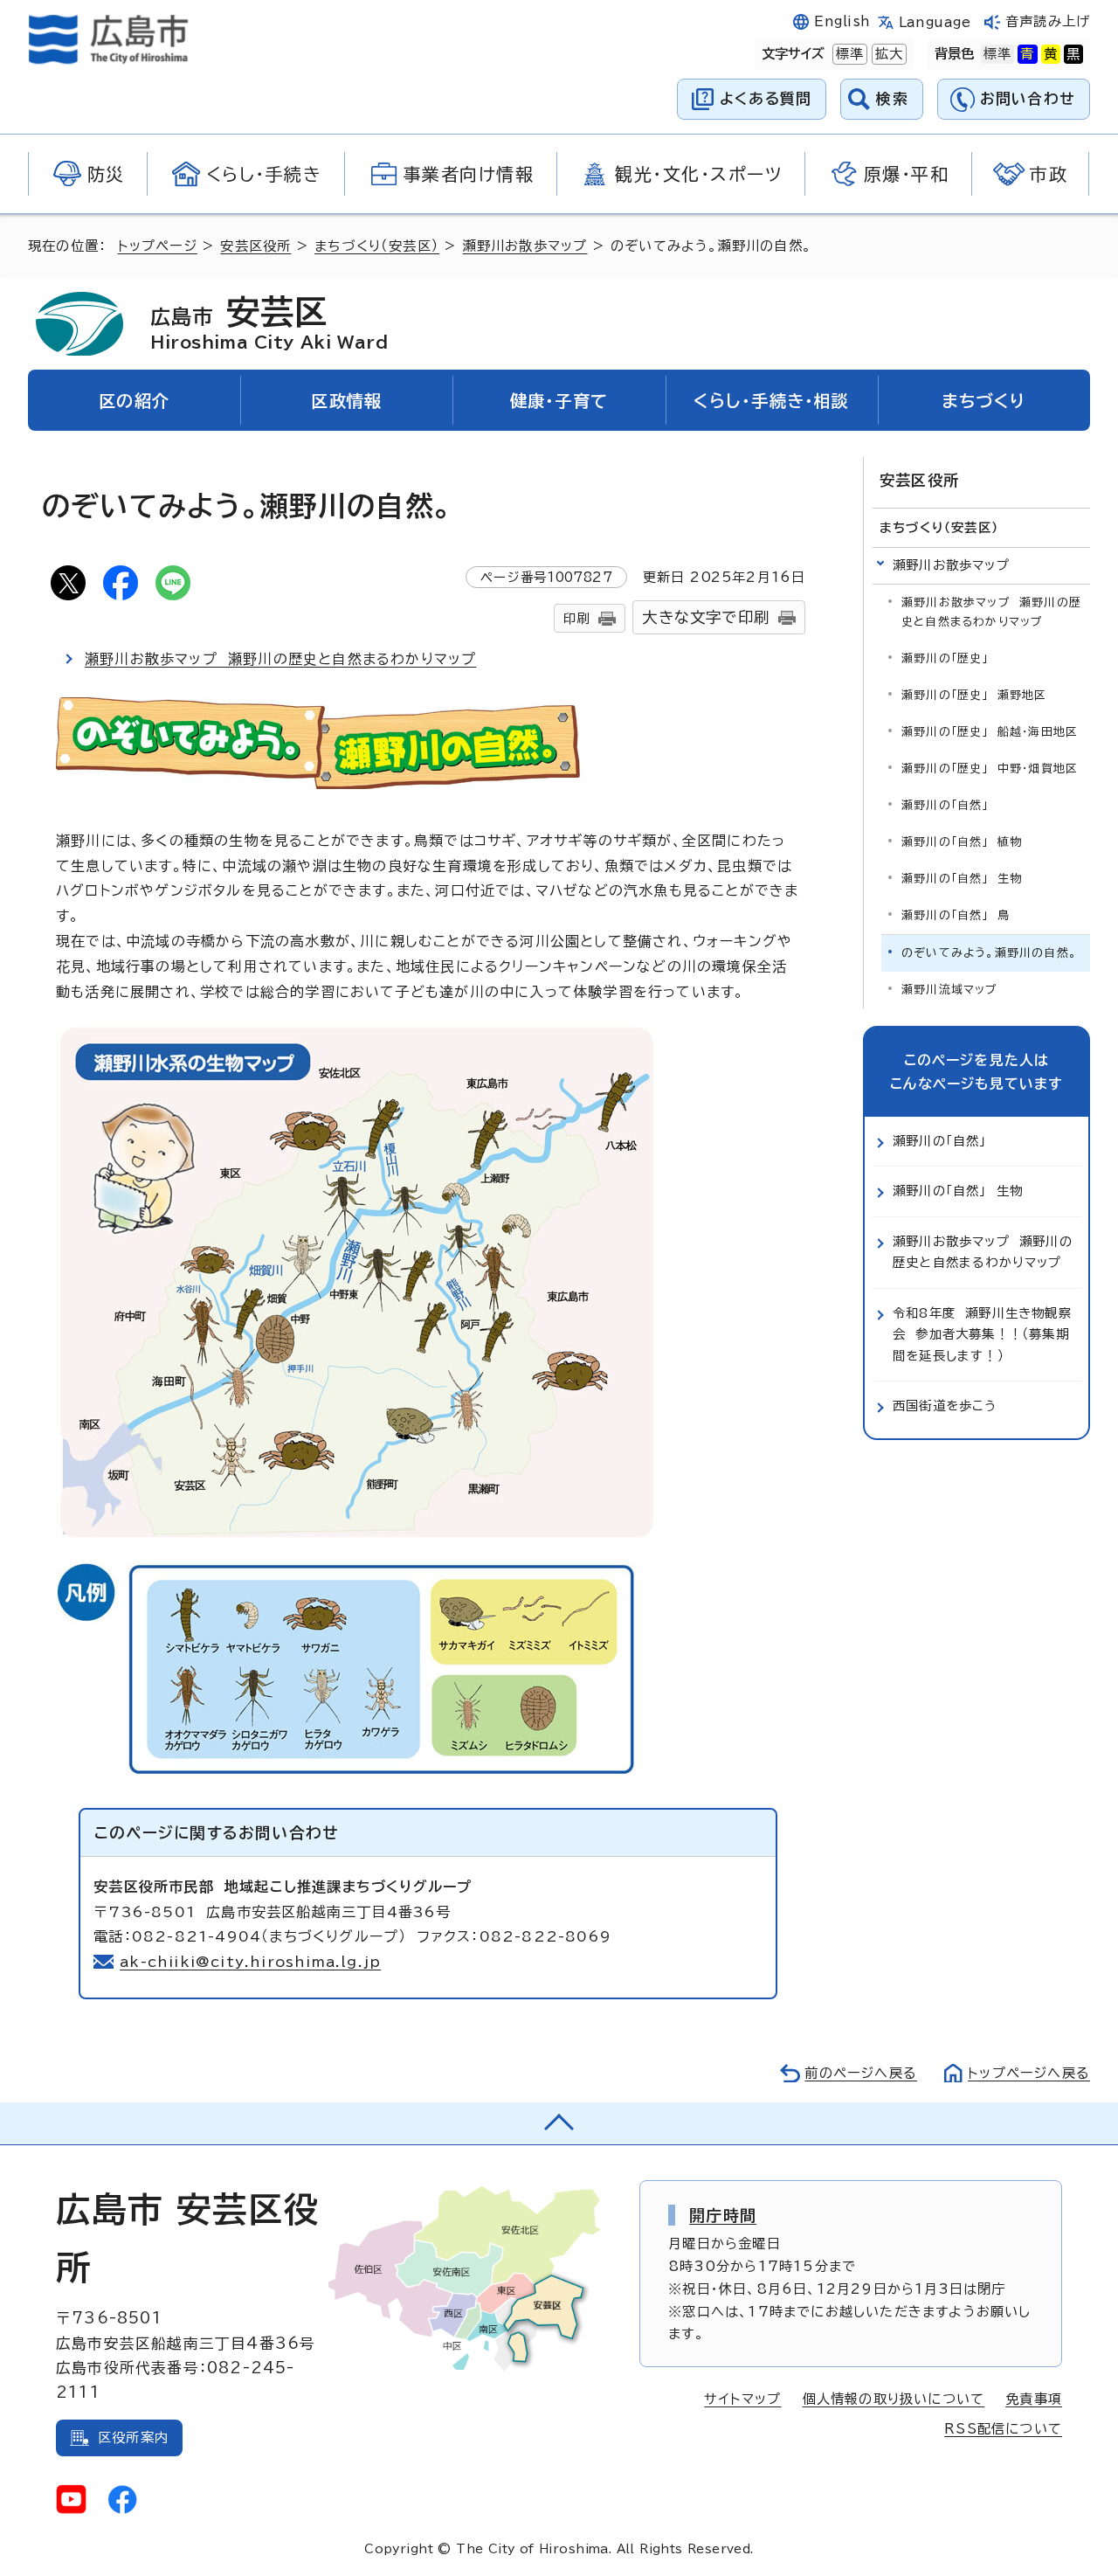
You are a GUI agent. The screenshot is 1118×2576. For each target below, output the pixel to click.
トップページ (158, 246)
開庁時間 (723, 2215)
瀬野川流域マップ (950, 990)
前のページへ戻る (861, 2073)
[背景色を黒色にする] (1073, 54)
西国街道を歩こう (945, 1406)
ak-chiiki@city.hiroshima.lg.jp (250, 1962)
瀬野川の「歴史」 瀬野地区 (974, 695)
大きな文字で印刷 (706, 617)
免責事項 (1034, 2399)
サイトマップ (742, 2399)
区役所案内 (133, 2438)
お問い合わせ (1028, 98)
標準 (848, 54)
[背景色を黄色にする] (1051, 54)
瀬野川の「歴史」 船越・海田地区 (990, 732)
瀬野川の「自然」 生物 (962, 879)
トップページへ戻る (1029, 2073)
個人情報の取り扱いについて (894, 2399)
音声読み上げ (1048, 21)
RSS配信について (1003, 2429)
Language (935, 22)
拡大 (887, 54)
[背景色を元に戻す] (997, 54)
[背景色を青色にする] (1027, 54)
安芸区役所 (255, 246)
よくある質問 (766, 98)
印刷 (576, 618)
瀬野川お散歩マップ (525, 246)
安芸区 (269, 322)
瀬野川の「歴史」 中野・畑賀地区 (990, 769)
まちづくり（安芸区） (377, 246)
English (842, 21)
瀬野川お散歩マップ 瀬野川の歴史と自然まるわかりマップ (280, 659)
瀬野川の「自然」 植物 (962, 842)
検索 (892, 98)
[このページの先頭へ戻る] (559, 2123)
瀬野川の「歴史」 (945, 658)
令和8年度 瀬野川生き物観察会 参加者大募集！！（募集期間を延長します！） (982, 1334)
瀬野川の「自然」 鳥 (956, 915)
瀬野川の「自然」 (945, 805)
